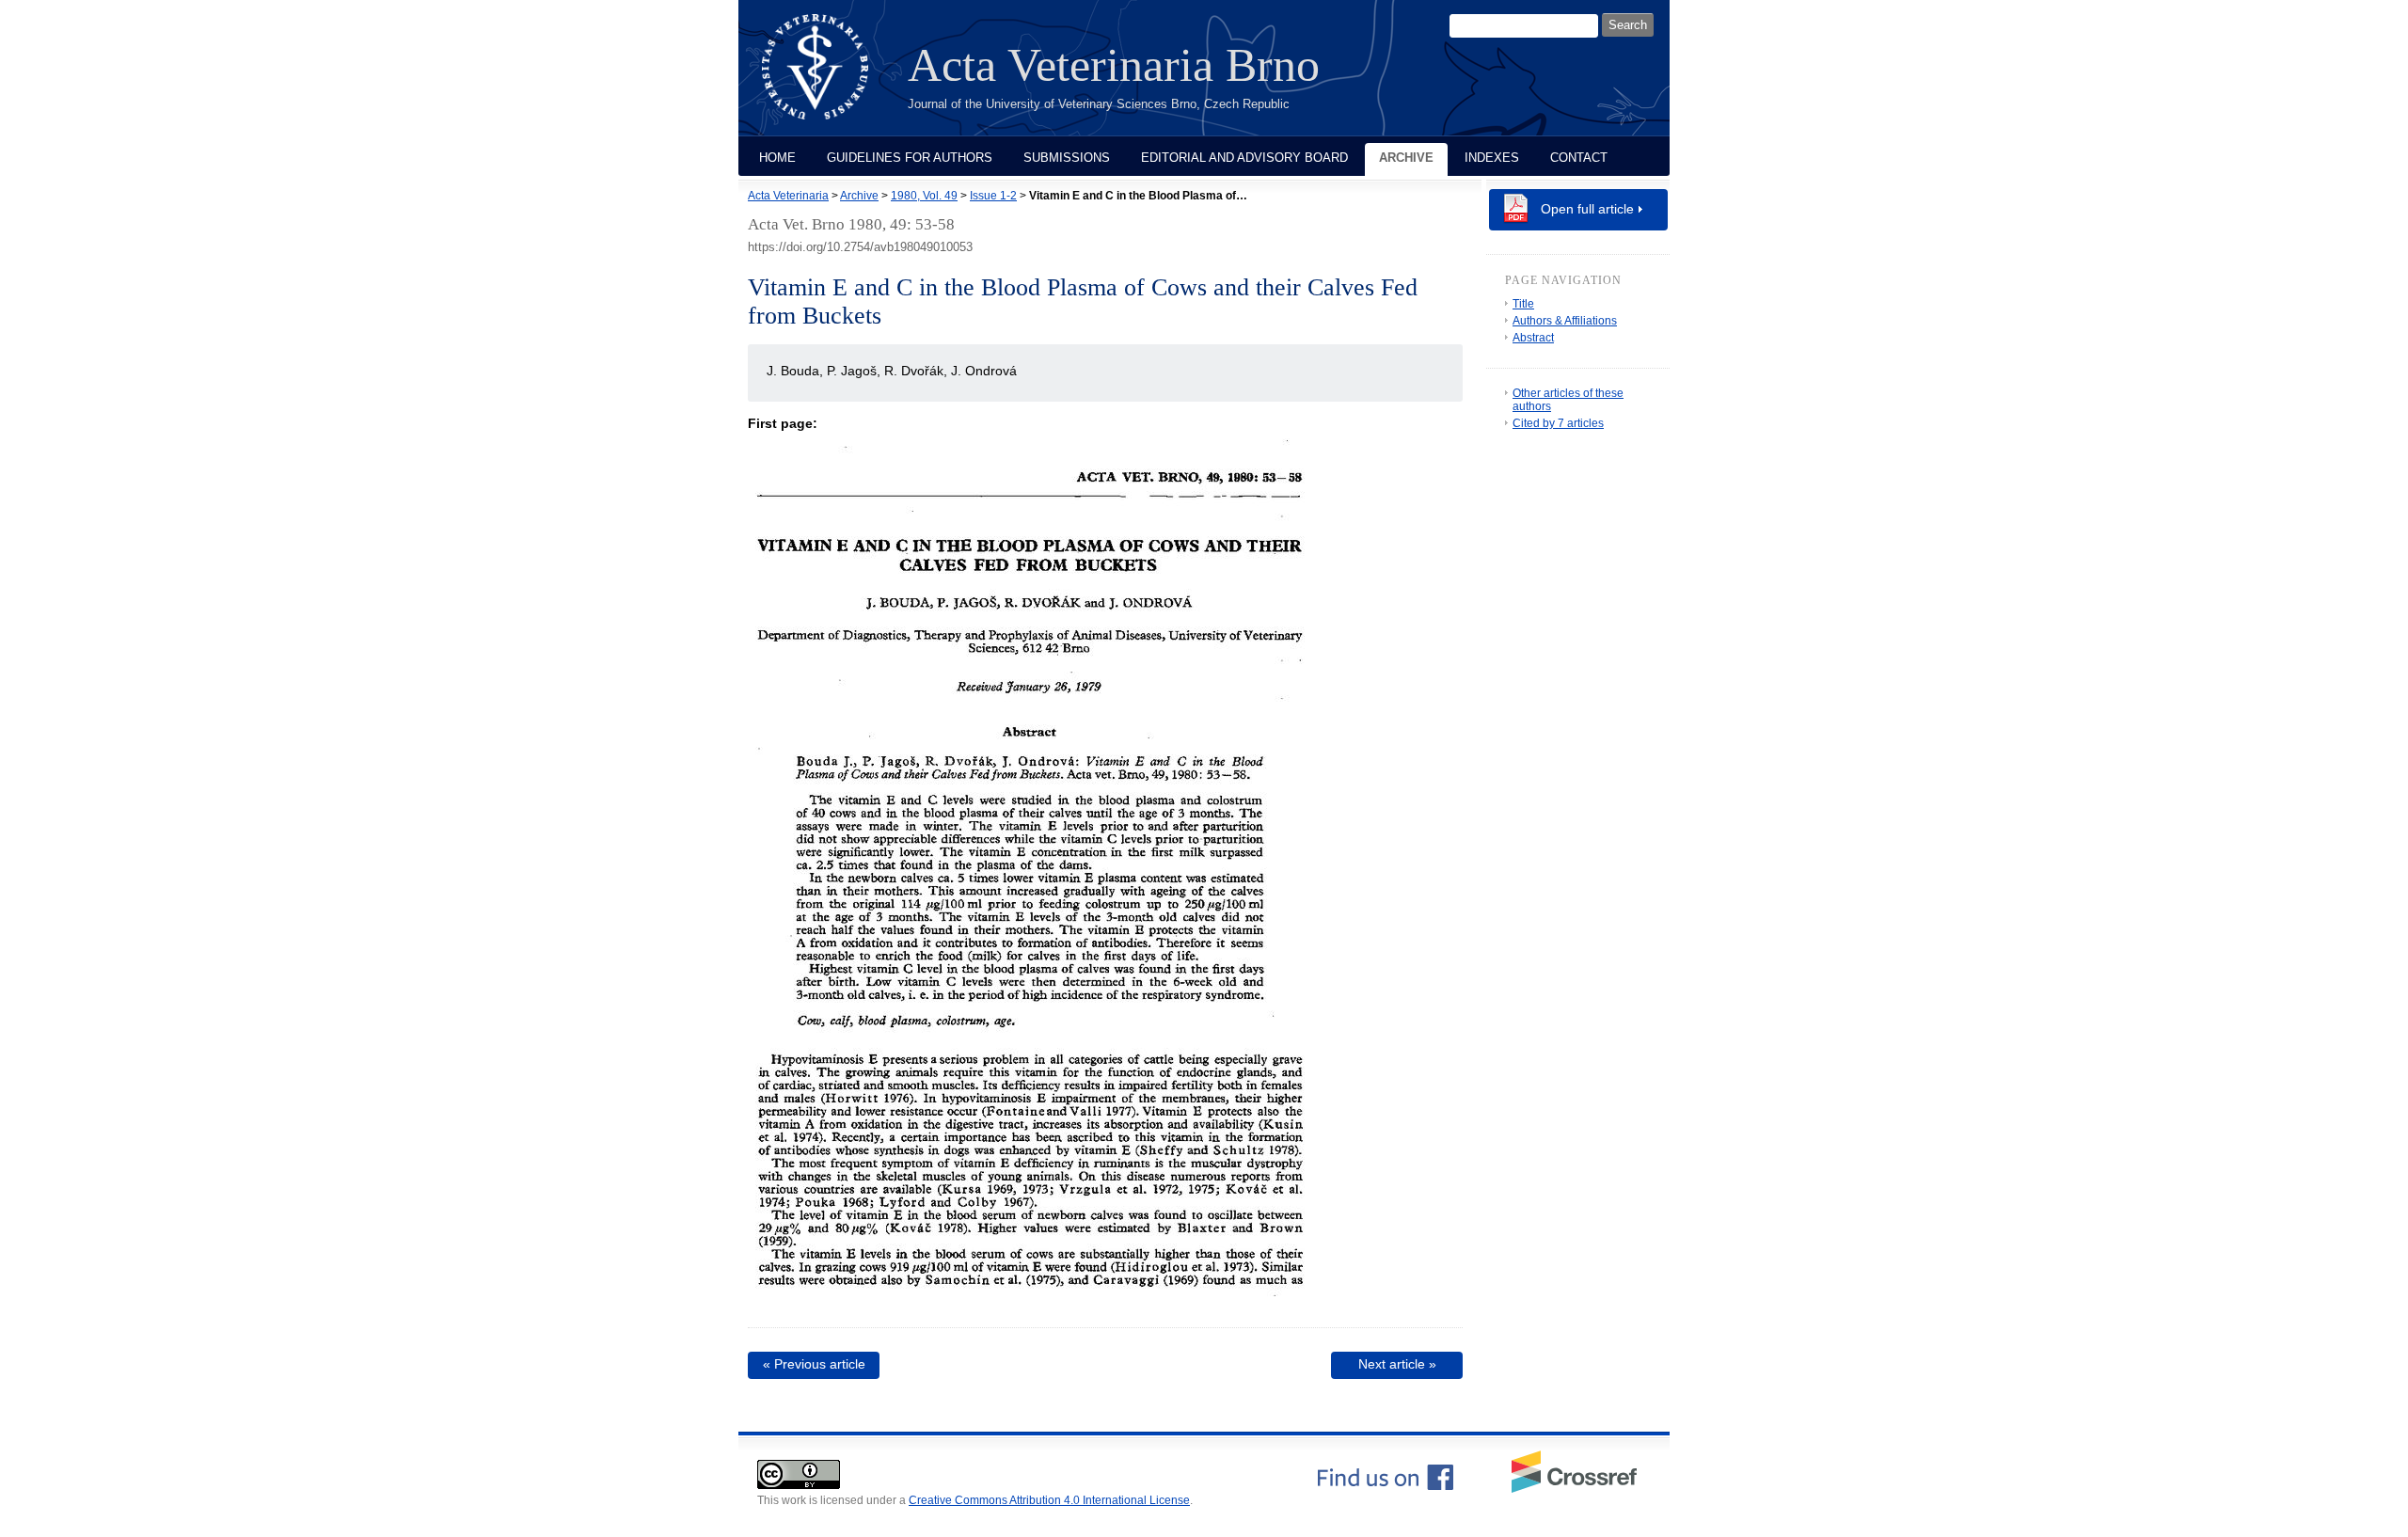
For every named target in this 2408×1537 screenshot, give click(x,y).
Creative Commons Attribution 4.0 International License (1049, 1500)
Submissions (1067, 158)
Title (1523, 304)
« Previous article (814, 1364)
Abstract (1533, 338)
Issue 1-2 (993, 196)
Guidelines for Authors (910, 158)
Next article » (1397, 1364)
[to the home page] (829, 78)
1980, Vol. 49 (924, 196)
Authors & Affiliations (1565, 321)
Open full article (1587, 209)
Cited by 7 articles (1558, 423)
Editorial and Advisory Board (1244, 158)
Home (777, 158)
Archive (1406, 158)
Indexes (1492, 158)
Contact (1579, 158)
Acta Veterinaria (788, 196)
